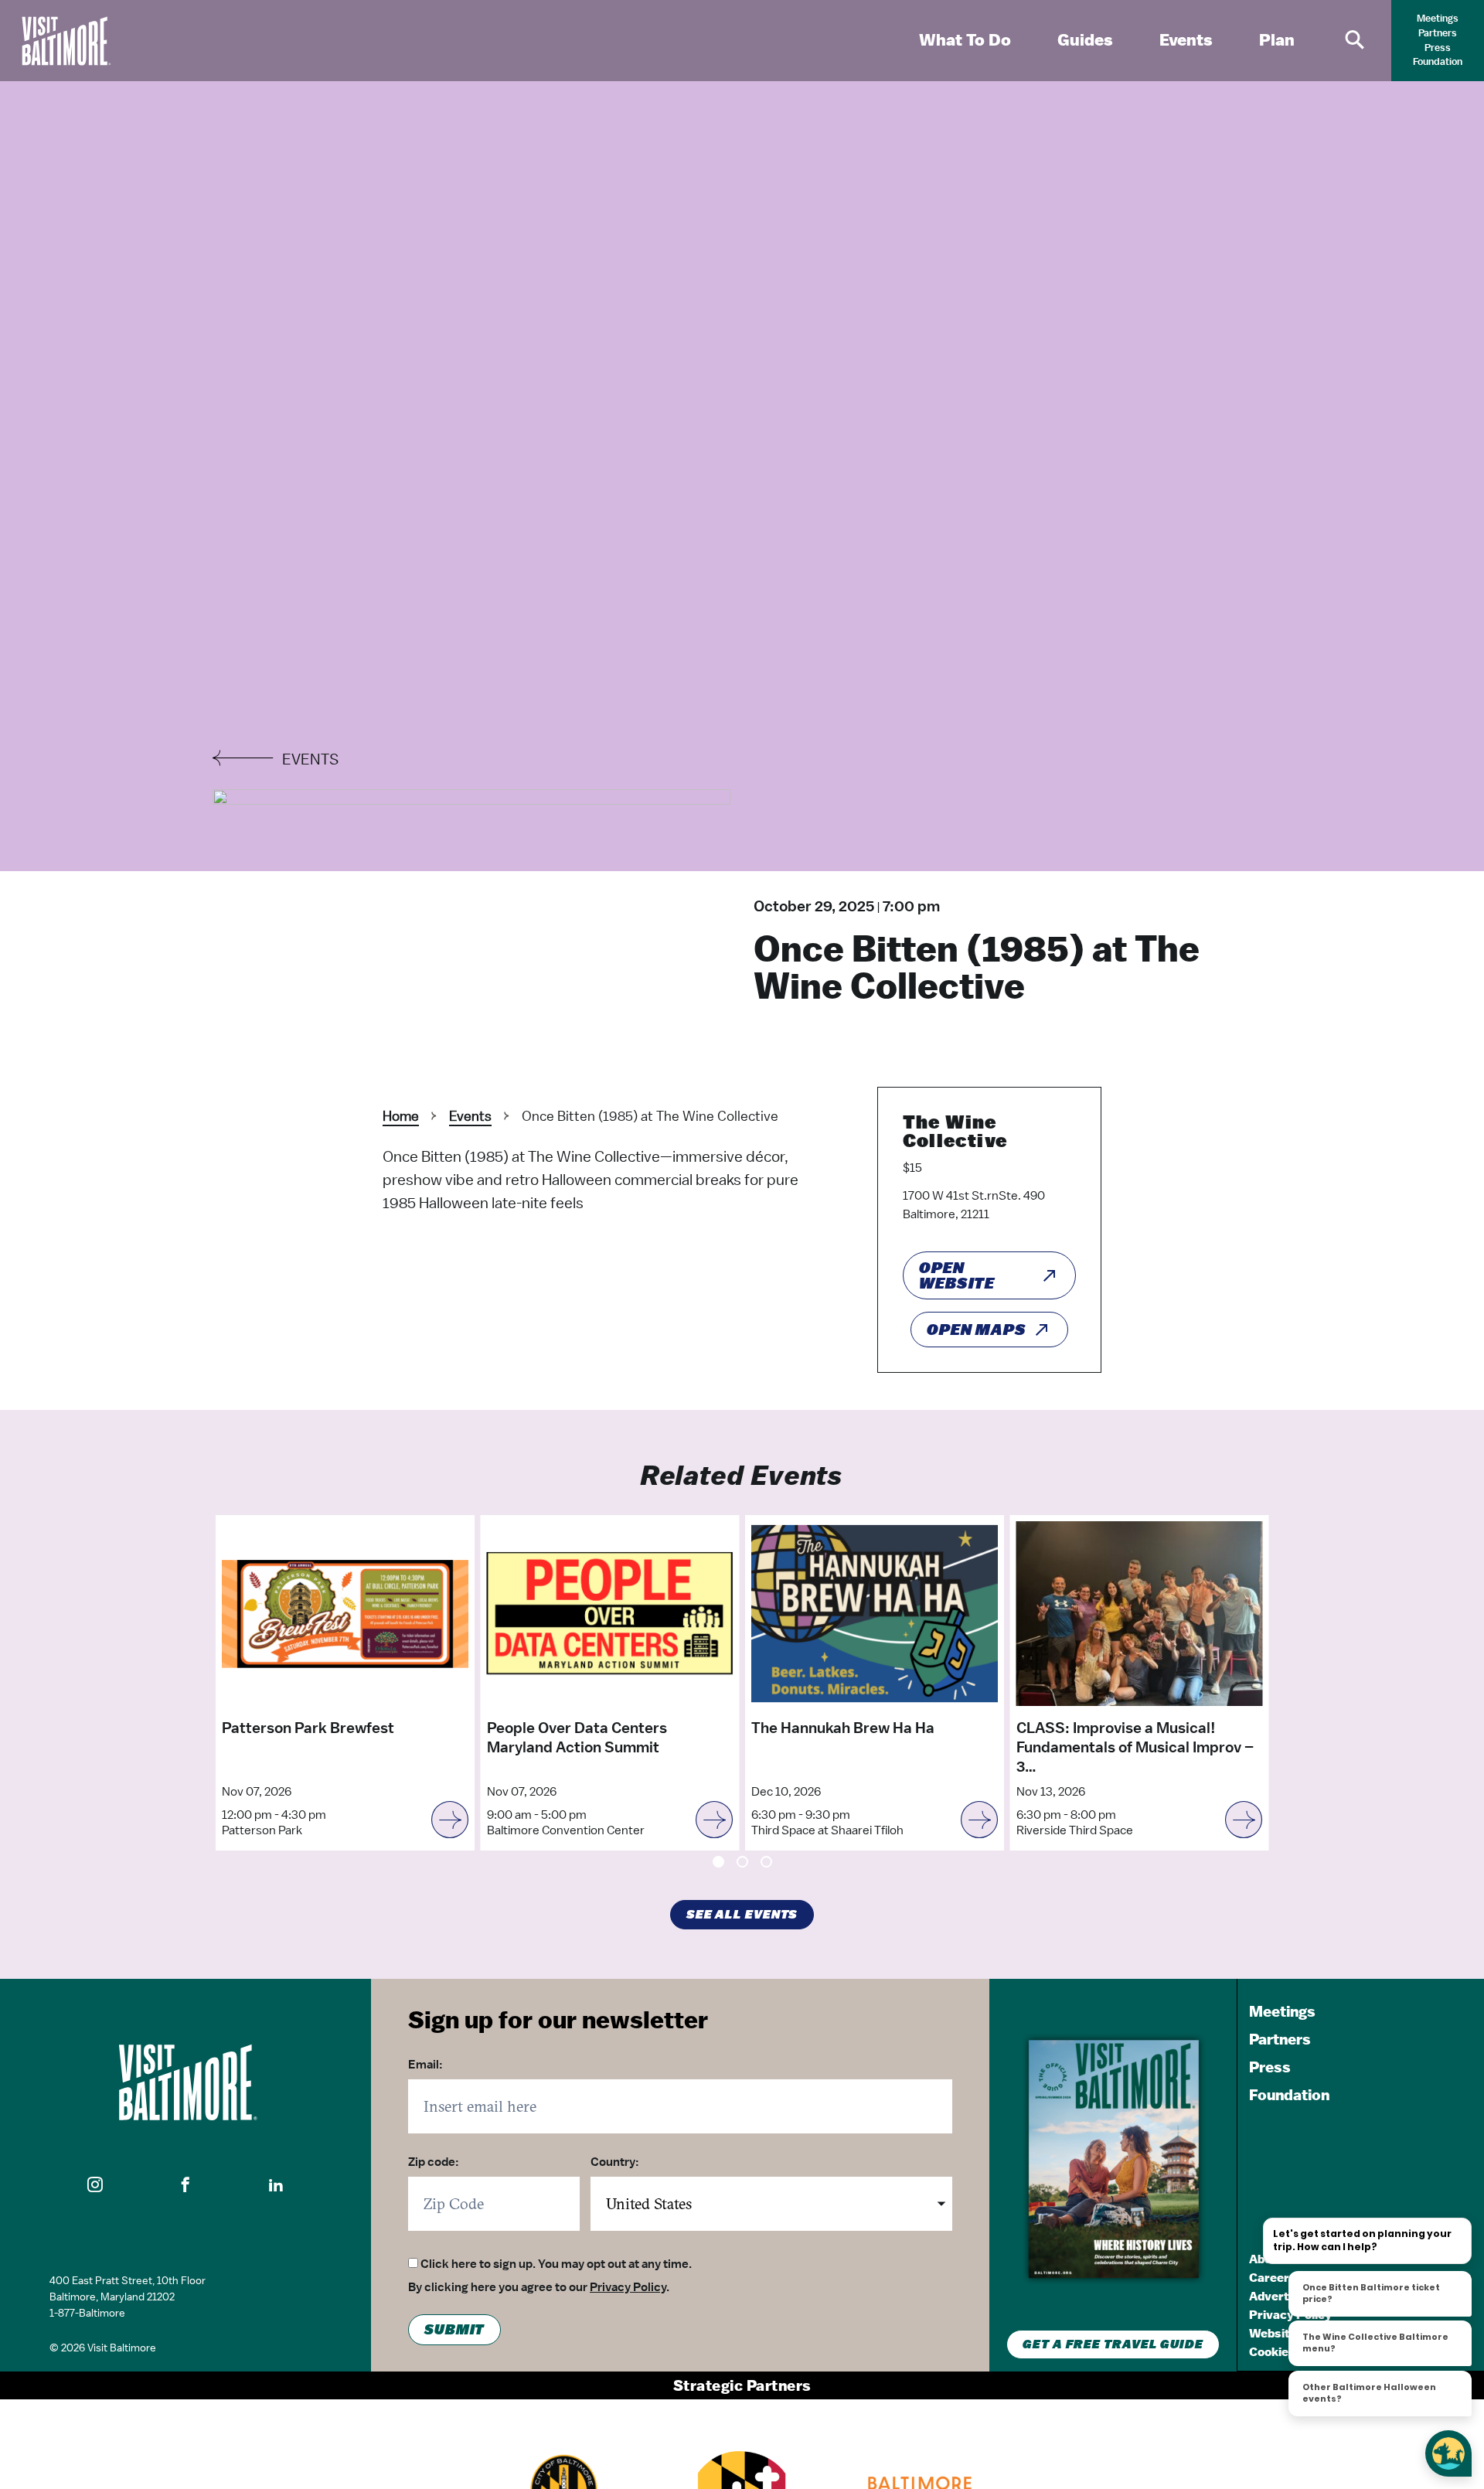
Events (470, 1116)
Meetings (1438, 18)
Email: (425, 2065)
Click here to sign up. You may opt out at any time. (556, 2264)
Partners (1438, 33)
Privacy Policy (628, 2287)
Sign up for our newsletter (558, 2019)
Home (401, 1116)
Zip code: (434, 2162)
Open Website (957, 1275)
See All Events (742, 1915)
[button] (95, 2184)
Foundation (1438, 61)
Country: (615, 2162)
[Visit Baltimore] (185, 2082)
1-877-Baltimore (87, 2313)
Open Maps (977, 1330)
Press (1438, 48)
